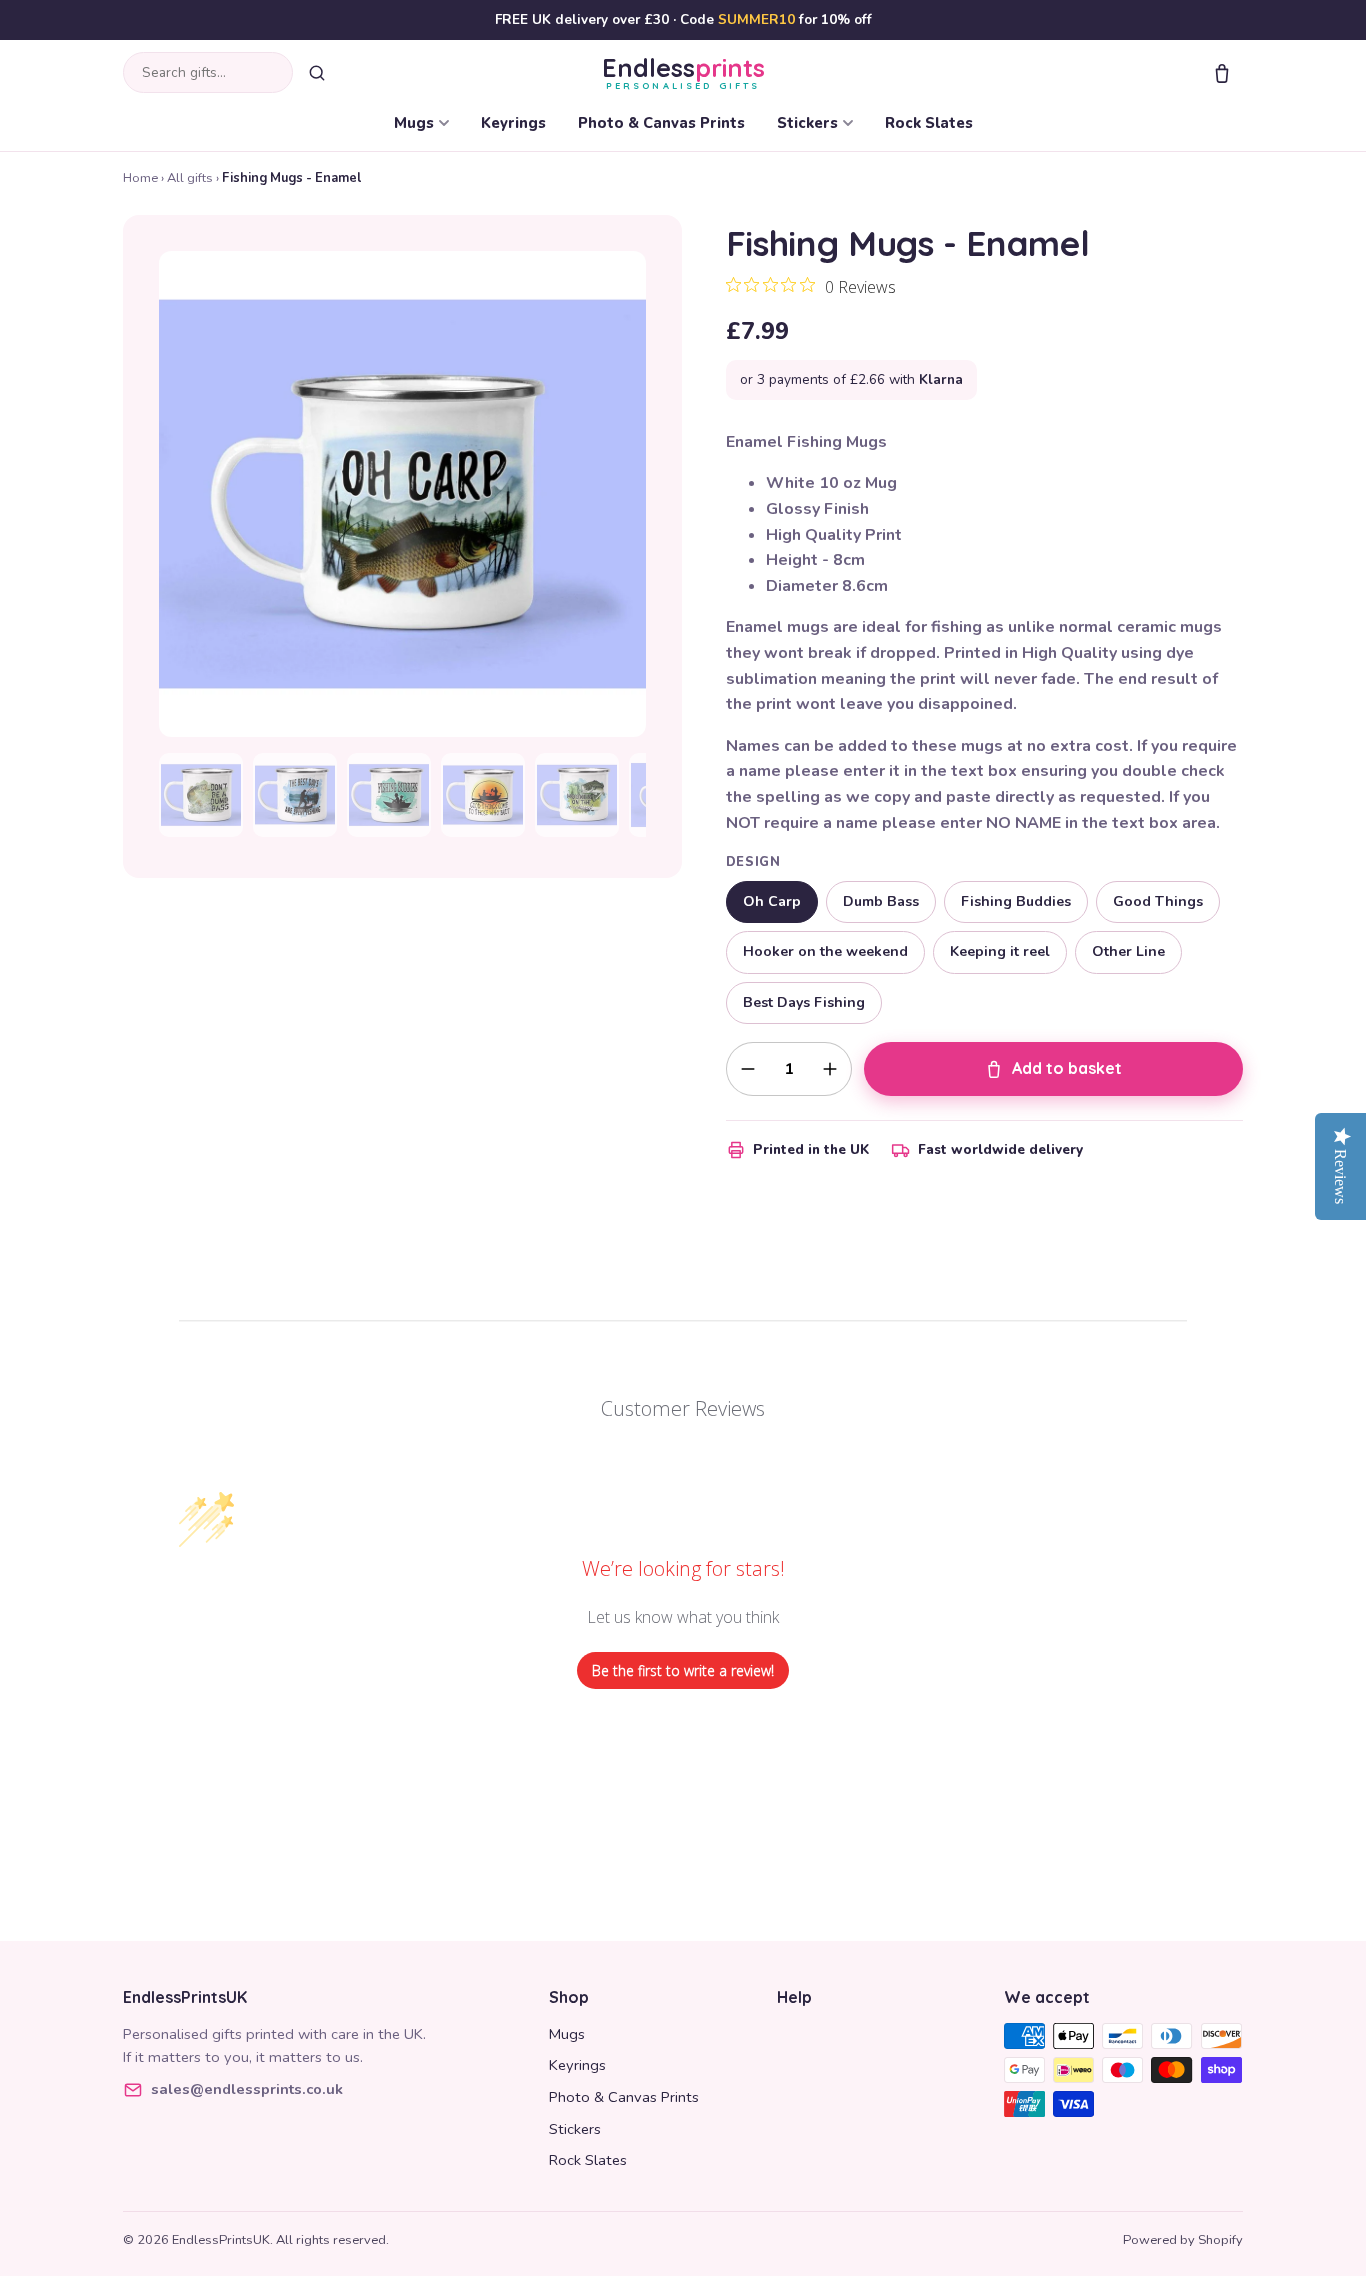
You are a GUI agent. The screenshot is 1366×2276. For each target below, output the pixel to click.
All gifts (190, 178)
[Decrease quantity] (748, 1069)
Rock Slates (929, 123)
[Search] (317, 73)
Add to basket (1067, 1068)
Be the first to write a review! (683, 1670)
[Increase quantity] (830, 1069)
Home (140, 178)
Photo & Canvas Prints (661, 123)
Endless (683, 72)
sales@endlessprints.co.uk (247, 2089)
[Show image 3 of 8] (389, 795)
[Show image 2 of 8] (295, 795)
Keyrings (513, 123)
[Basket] (1222, 73)
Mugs (414, 123)
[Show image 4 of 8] (483, 795)
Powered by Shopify (1183, 2240)
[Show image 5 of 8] (577, 795)
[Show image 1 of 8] (201, 795)
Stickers (807, 123)
